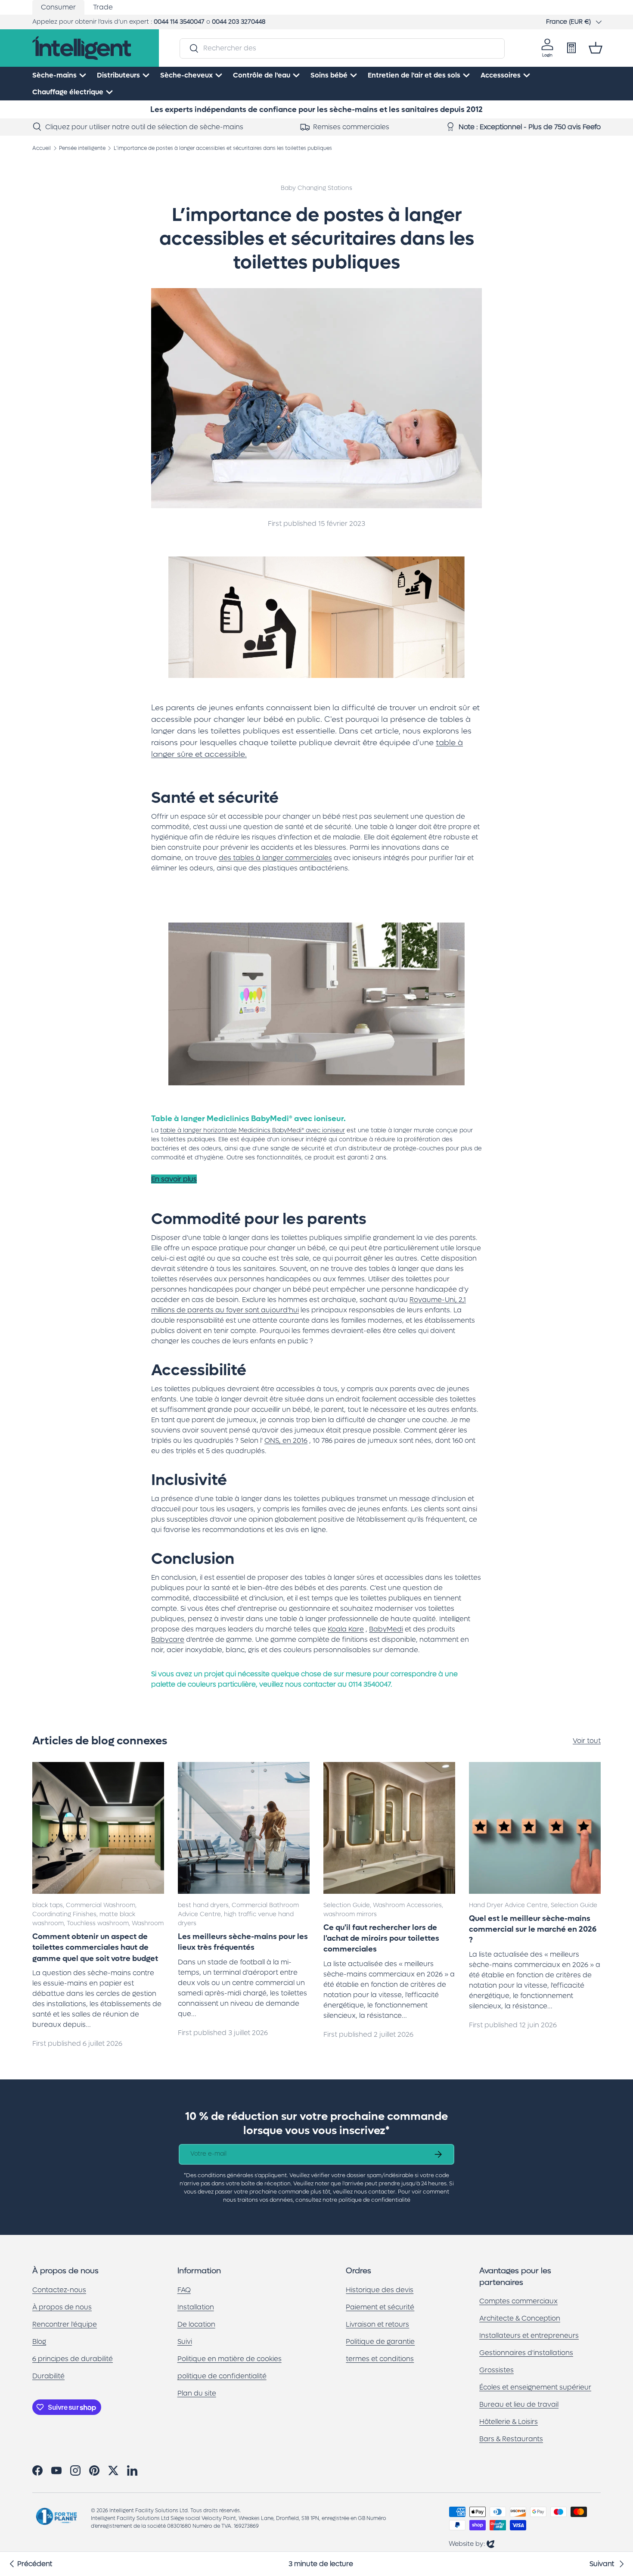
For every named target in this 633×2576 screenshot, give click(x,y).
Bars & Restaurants (511, 2439)
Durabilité (48, 2376)
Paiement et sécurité (380, 2307)
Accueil (42, 148)
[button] (596, 48)
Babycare (168, 1639)
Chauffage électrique (68, 92)
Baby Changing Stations (316, 188)
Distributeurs (118, 75)
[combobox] (342, 48)
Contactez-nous (59, 2290)
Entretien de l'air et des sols (414, 75)
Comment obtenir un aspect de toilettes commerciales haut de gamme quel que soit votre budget (95, 1948)
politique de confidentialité (222, 2376)
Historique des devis (380, 2290)
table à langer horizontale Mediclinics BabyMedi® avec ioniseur (253, 1130)
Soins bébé (329, 75)
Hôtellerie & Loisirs (509, 2422)
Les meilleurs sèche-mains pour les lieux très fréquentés (243, 1942)
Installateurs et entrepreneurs (529, 2336)
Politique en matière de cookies (230, 2359)
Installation (196, 2307)
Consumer (58, 7)
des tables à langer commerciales (275, 858)
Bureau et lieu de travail (519, 2405)
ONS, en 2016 (286, 1440)
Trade (103, 7)
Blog (39, 2341)
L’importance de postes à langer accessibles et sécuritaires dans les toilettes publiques (223, 148)
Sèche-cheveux (186, 75)
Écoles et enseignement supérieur (535, 2388)
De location (196, 2324)
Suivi (185, 2341)
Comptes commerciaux (518, 2301)
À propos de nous (62, 2307)
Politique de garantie (380, 2341)
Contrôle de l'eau (262, 75)
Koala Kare (346, 1629)
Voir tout (587, 1741)
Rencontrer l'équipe (65, 2324)
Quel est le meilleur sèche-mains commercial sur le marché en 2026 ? (533, 1930)
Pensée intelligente (82, 148)
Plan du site (197, 2393)
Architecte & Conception (520, 2319)
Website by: (472, 2543)
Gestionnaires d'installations (526, 2353)
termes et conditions (380, 2359)
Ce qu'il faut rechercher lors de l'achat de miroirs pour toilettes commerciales (381, 1939)
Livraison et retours (377, 2324)
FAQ (184, 2290)
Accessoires (501, 75)
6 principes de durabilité (73, 2359)
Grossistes (496, 2370)
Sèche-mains (54, 75)
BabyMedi (386, 1629)
